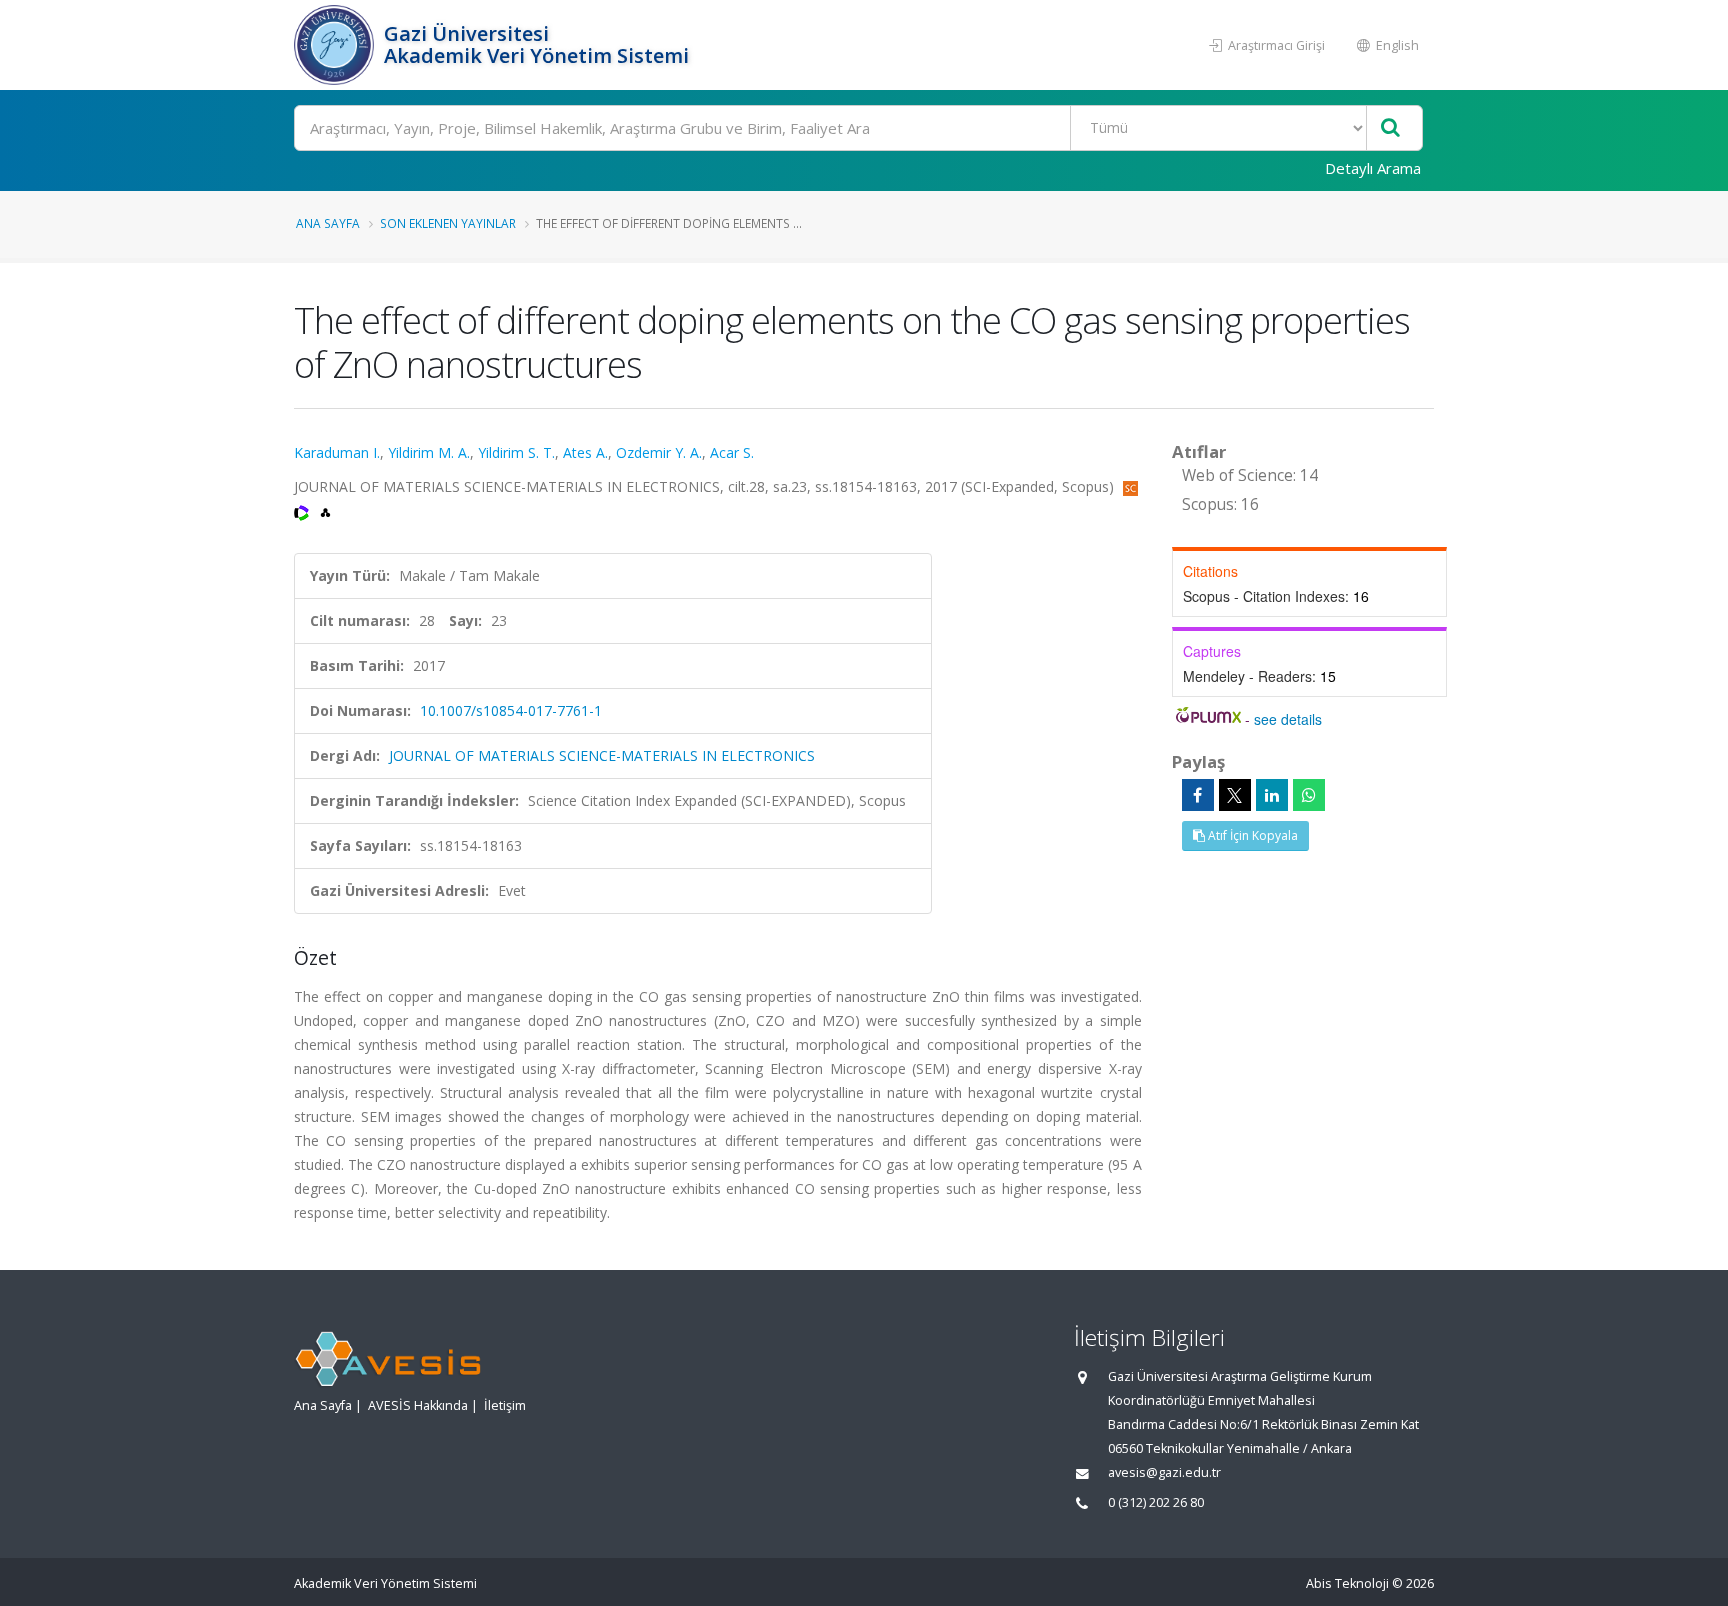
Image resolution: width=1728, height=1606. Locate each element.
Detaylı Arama (1373, 168)
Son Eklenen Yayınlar (448, 223)
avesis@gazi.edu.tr (1164, 1472)
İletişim (505, 1405)
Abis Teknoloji (1347, 1583)
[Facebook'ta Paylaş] (1198, 795)
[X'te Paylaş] (1235, 795)
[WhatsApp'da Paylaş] (1309, 795)
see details (1288, 719)
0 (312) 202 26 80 (1156, 1502)
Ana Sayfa (328, 223)
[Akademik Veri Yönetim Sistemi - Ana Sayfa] (336, 45)
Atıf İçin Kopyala (1251, 835)
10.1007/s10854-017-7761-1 (511, 710)
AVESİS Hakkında (418, 1405)
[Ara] (1390, 128)
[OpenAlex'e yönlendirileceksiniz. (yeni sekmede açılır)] (325, 510)
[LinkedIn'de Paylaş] (1272, 795)
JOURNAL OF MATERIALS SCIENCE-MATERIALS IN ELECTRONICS (602, 755)
